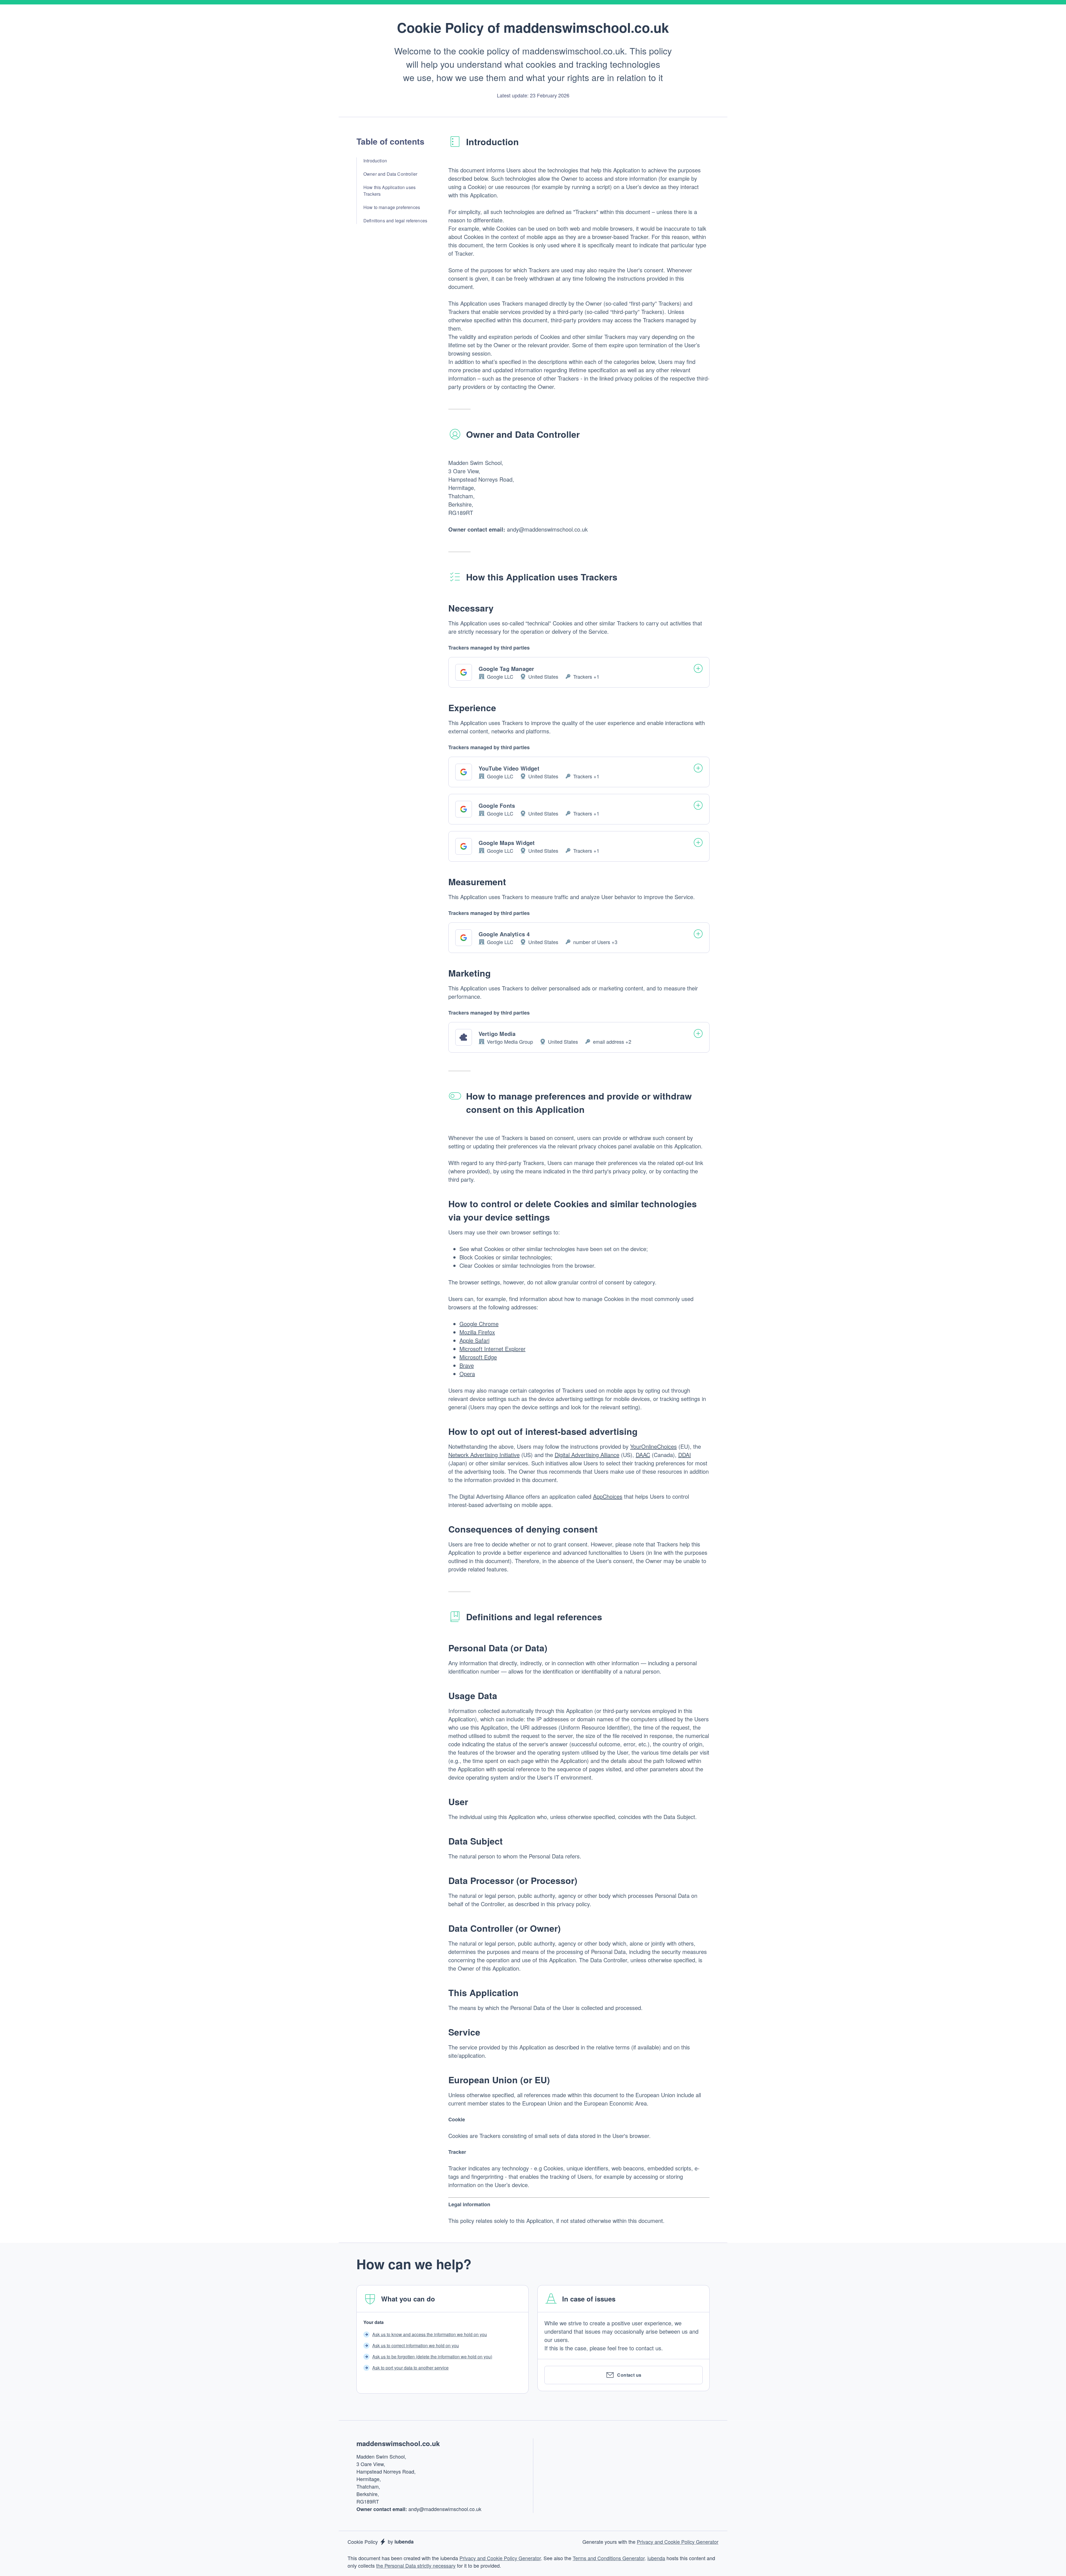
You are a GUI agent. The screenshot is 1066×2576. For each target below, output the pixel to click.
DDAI (685, 1455)
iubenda (656, 2558)
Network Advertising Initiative (484, 1455)
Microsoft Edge (478, 1357)
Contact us (629, 2375)
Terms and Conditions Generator (609, 2558)
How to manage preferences (392, 207)
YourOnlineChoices (653, 1446)
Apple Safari (474, 1340)
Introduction (375, 161)
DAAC (643, 1455)
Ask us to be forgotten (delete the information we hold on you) (432, 2357)
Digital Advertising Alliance (587, 1455)
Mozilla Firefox (477, 1332)
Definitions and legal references (395, 221)
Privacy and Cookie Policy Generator (678, 2542)
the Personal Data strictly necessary (416, 2565)
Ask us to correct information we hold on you (416, 2345)
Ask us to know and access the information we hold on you (430, 2334)
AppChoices (608, 1496)
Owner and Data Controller (390, 174)
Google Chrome (479, 1324)
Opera (467, 1374)
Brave (467, 1365)
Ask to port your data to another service (410, 2368)
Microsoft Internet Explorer (492, 1349)
